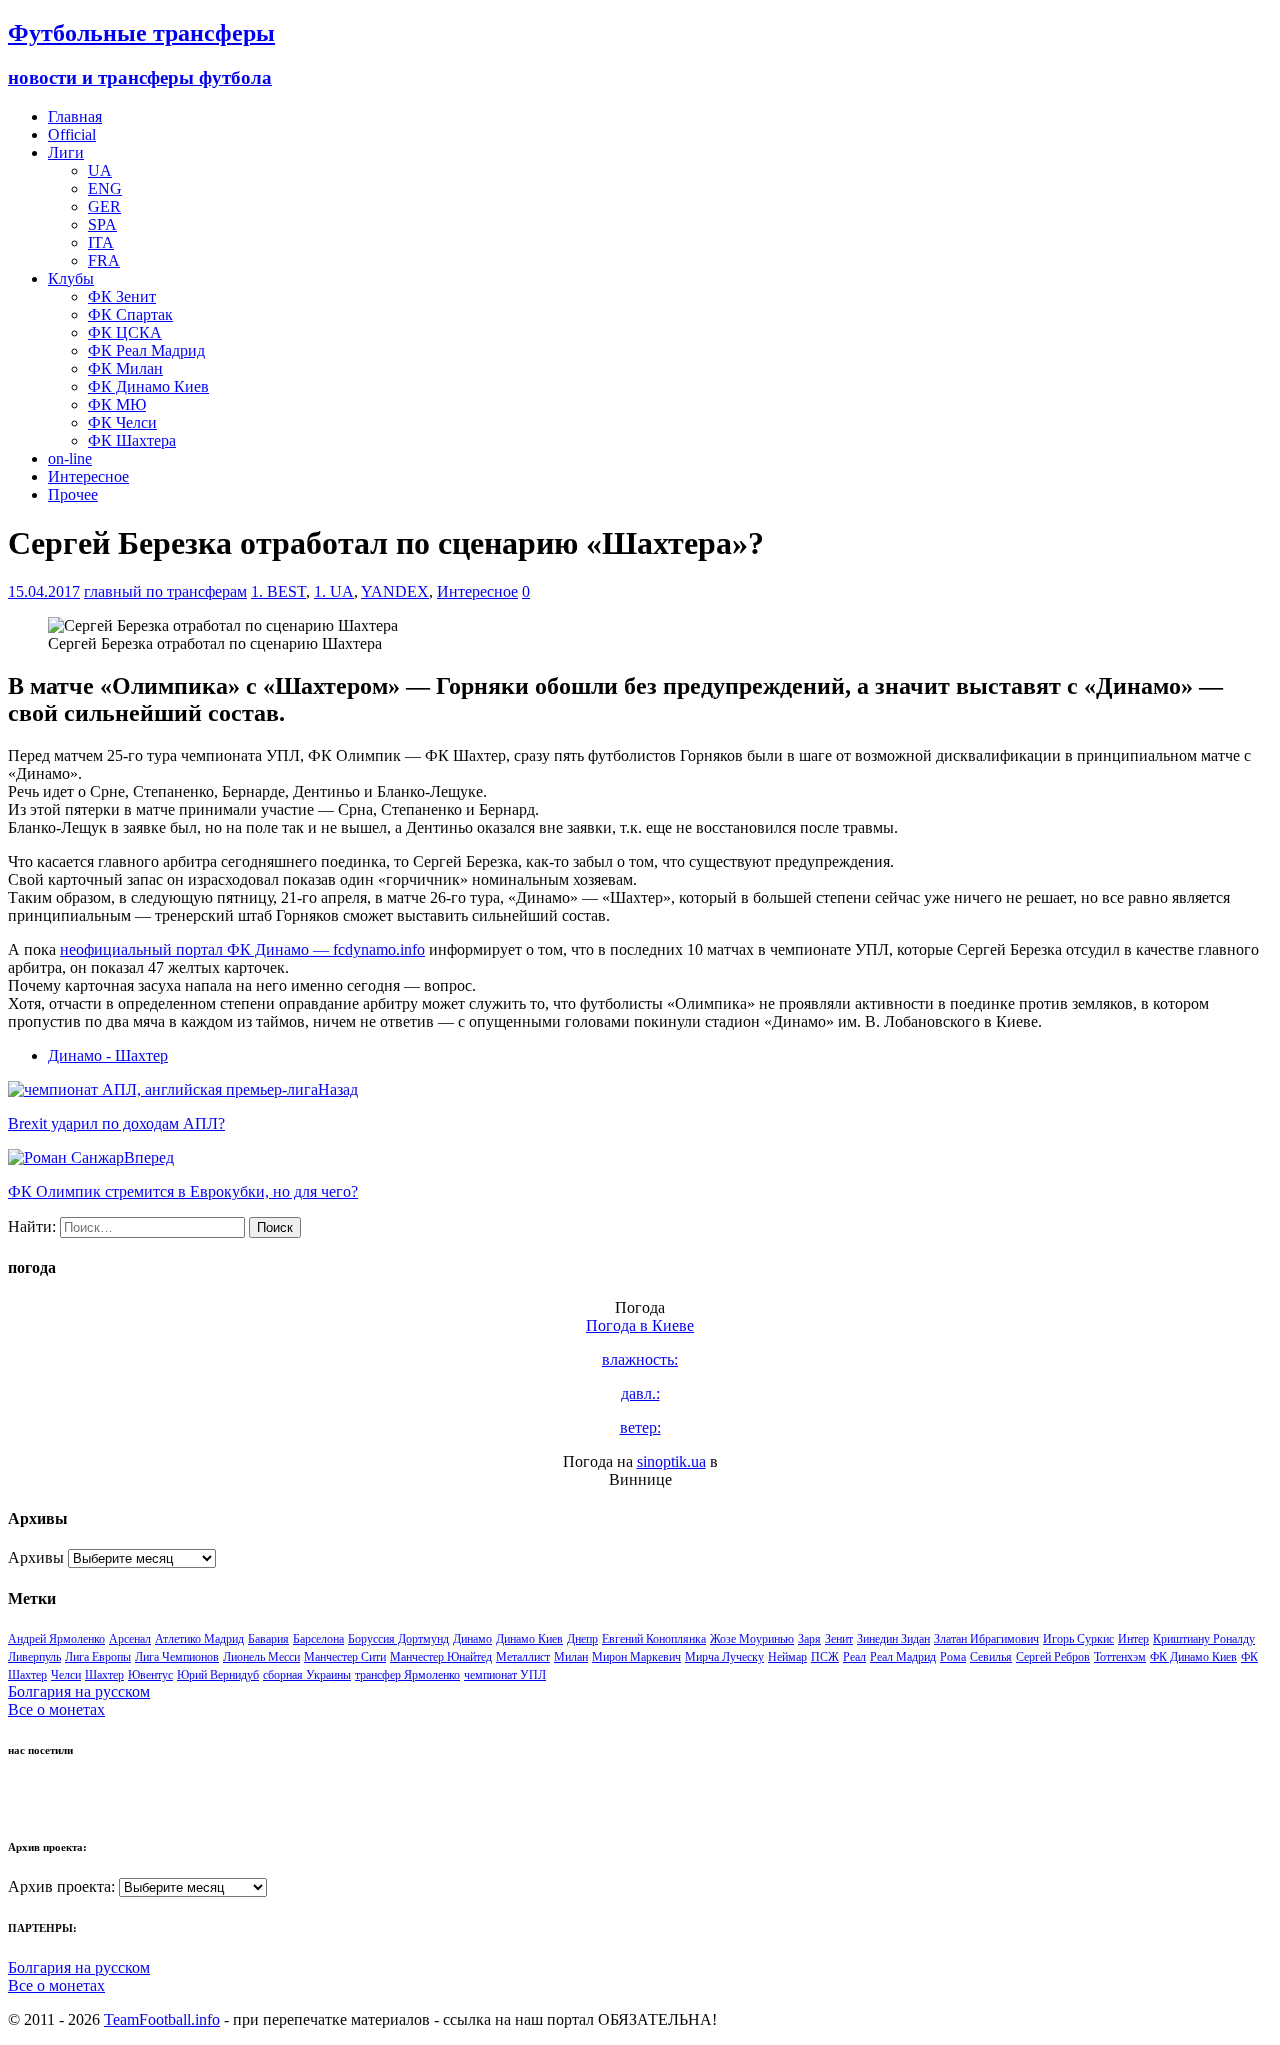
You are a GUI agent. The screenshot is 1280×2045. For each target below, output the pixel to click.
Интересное (88, 476)
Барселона (318, 1639)
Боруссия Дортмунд (398, 1639)
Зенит (839, 1639)
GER (104, 206)
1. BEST (278, 591)
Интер (1133, 1639)
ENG (105, 188)
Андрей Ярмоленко (56, 1639)
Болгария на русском (79, 1691)
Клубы (71, 278)
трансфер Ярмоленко (407, 1675)
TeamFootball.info (162, 2019)
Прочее (73, 494)
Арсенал (130, 1639)
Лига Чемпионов (177, 1657)
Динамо (472, 1639)
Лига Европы (98, 1657)
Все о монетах (56, 1709)
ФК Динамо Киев (148, 386)
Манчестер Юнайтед (441, 1657)
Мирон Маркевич (636, 1657)
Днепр (582, 1639)
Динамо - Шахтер (108, 1055)
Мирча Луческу (724, 1657)
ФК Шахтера (132, 440)
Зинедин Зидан (893, 1639)
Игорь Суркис (1078, 1639)
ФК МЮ (117, 404)
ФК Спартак (130, 314)
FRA (104, 260)
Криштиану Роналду (1204, 1639)
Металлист (523, 1657)
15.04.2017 (44, 591)
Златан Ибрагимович (986, 1639)
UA (100, 170)
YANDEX (395, 591)
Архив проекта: (61, 1886)
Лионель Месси (261, 1657)
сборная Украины (307, 1675)
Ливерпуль (34, 1657)
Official (72, 134)
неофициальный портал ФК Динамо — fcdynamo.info (242, 949)
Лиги (66, 152)
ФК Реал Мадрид (146, 350)
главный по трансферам (165, 591)
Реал (854, 1657)
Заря (809, 1639)
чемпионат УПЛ (505, 1675)
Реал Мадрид (903, 1657)
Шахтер (104, 1675)
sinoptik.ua (671, 1461)
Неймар (787, 1657)
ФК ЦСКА (125, 332)
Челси (66, 1675)
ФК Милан (125, 368)
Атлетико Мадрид (199, 1639)
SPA (102, 224)
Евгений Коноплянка (654, 1639)
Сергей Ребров (1053, 1657)
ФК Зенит (122, 296)
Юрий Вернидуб (218, 1675)
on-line (70, 458)
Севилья (991, 1657)
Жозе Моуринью (752, 1639)
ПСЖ (825, 1657)
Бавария (268, 1639)
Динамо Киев (529, 1639)
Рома (953, 1657)
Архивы (36, 1557)
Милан (571, 1657)
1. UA (334, 591)
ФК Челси (122, 422)
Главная (75, 116)
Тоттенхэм (1120, 1657)
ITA (101, 242)
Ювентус (150, 1675)
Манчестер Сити (345, 1657)
